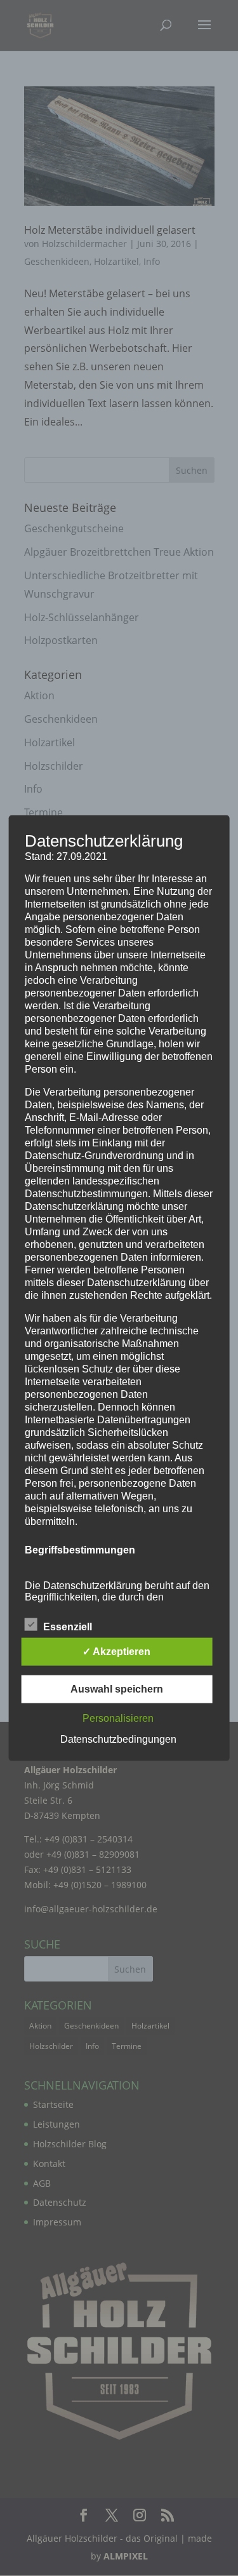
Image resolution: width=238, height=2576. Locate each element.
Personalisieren (118, 1718)
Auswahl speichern (117, 1688)
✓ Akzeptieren (116, 1651)
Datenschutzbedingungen (118, 1739)
